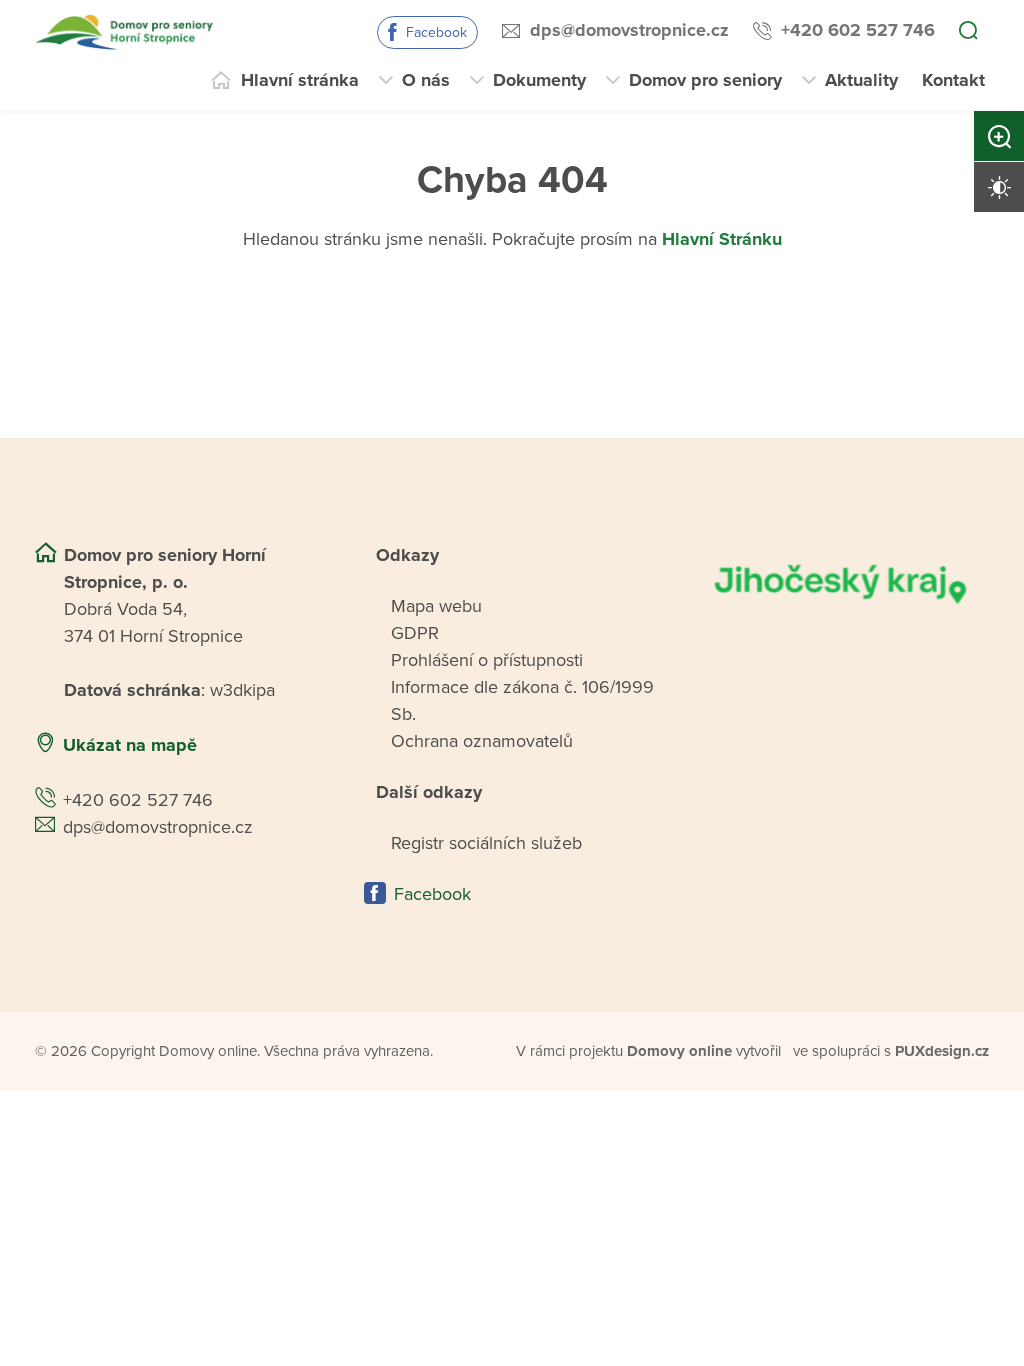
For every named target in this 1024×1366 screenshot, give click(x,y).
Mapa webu (436, 606)
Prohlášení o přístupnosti (487, 660)
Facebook (436, 32)
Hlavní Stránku (722, 239)
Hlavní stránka (300, 80)
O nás (426, 80)
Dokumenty (539, 80)
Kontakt (953, 80)
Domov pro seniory (705, 80)
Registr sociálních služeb (486, 843)
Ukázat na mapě (130, 745)
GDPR (415, 633)
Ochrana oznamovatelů (482, 741)
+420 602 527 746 (858, 30)
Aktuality (861, 80)
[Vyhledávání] (968, 32)
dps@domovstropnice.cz (629, 30)
